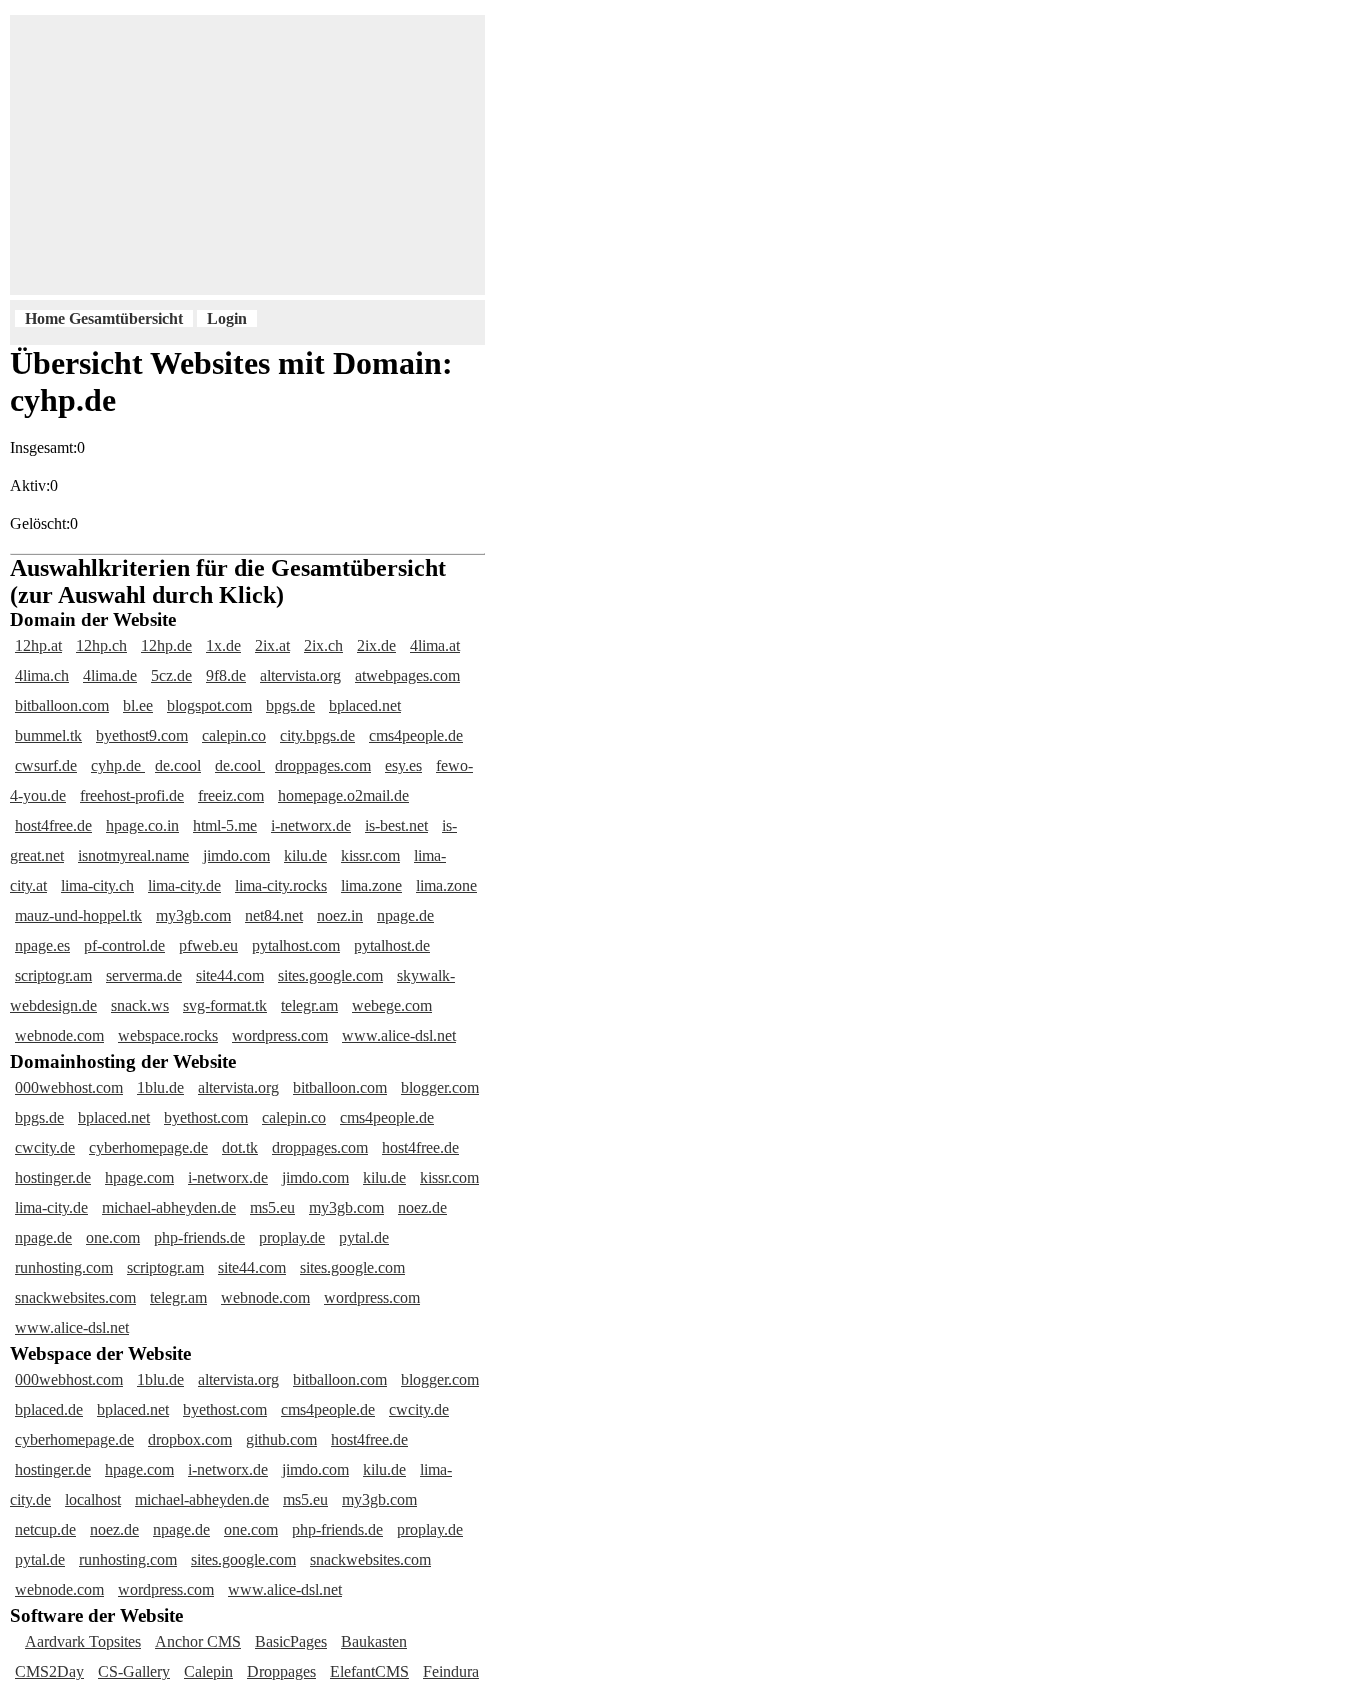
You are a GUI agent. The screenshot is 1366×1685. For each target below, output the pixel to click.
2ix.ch (323, 645)
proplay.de (292, 1237)
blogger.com (440, 1087)
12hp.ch (101, 645)
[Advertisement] (505, 155)
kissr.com (370, 855)
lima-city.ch (97, 885)
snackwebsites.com (75, 1297)
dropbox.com (190, 1439)
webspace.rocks (168, 1035)
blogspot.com (209, 705)
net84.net (274, 915)
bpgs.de (290, 705)
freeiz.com (231, 795)
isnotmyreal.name (133, 855)
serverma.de (144, 975)
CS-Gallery (134, 1671)
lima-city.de (184, 885)
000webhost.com (69, 1087)
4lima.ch (42, 675)
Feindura (451, 1671)
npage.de (405, 915)
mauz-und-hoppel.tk (78, 915)
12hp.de (166, 645)
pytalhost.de (392, 945)
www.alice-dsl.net (399, 1035)
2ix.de (376, 645)
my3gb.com (193, 915)
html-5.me (225, 825)
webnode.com (59, 1035)
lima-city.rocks (281, 885)
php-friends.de (199, 1237)
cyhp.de (118, 765)
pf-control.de (124, 945)
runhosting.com (64, 1267)
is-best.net (396, 825)
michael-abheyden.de (169, 1207)
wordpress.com (280, 1035)
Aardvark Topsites (83, 1641)
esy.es (403, 765)
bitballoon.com (62, 705)
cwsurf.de (46, 765)
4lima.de (110, 675)
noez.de (422, 1207)
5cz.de (171, 675)
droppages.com (323, 765)
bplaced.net (365, 705)
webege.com (392, 1005)
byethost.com (206, 1117)
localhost (93, 1499)
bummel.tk (48, 735)
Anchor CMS (198, 1641)
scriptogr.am (53, 975)
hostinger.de (53, 1177)
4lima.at (435, 645)
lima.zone (371, 885)
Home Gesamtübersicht (104, 318)
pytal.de (364, 1237)
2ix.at (272, 645)
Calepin (208, 1671)
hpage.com (139, 1177)
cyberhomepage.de (148, 1147)
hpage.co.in (142, 825)
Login (227, 318)
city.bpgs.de (317, 735)
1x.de (223, 645)
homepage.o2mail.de (343, 795)
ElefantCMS (369, 1671)
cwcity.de (45, 1147)
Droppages (281, 1671)
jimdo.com (236, 855)
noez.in (340, 915)
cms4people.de (416, 735)
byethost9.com (142, 735)
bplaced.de (49, 1409)
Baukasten (374, 1641)
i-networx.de (311, 825)
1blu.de (160, 1087)
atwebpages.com (407, 675)
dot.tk (240, 1147)
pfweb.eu (208, 945)
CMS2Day (49, 1671)
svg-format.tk (225, 1005)
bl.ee (138, 705)
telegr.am (309, 1005)
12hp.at (38, 645)
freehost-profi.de (132, 795)
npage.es (42, 945)
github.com (281, 1439)
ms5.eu (272, 1207)
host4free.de (53, 825)
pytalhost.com (296, 945)
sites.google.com (330, 975)
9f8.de (226, 675)
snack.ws (140, 1005)
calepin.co (234, 735)
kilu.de (305, 855)
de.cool (178, 765)
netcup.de (45, 1529)
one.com (113, 1237)
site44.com (230, 975)
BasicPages (291, 1641)
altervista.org (300, 675)
